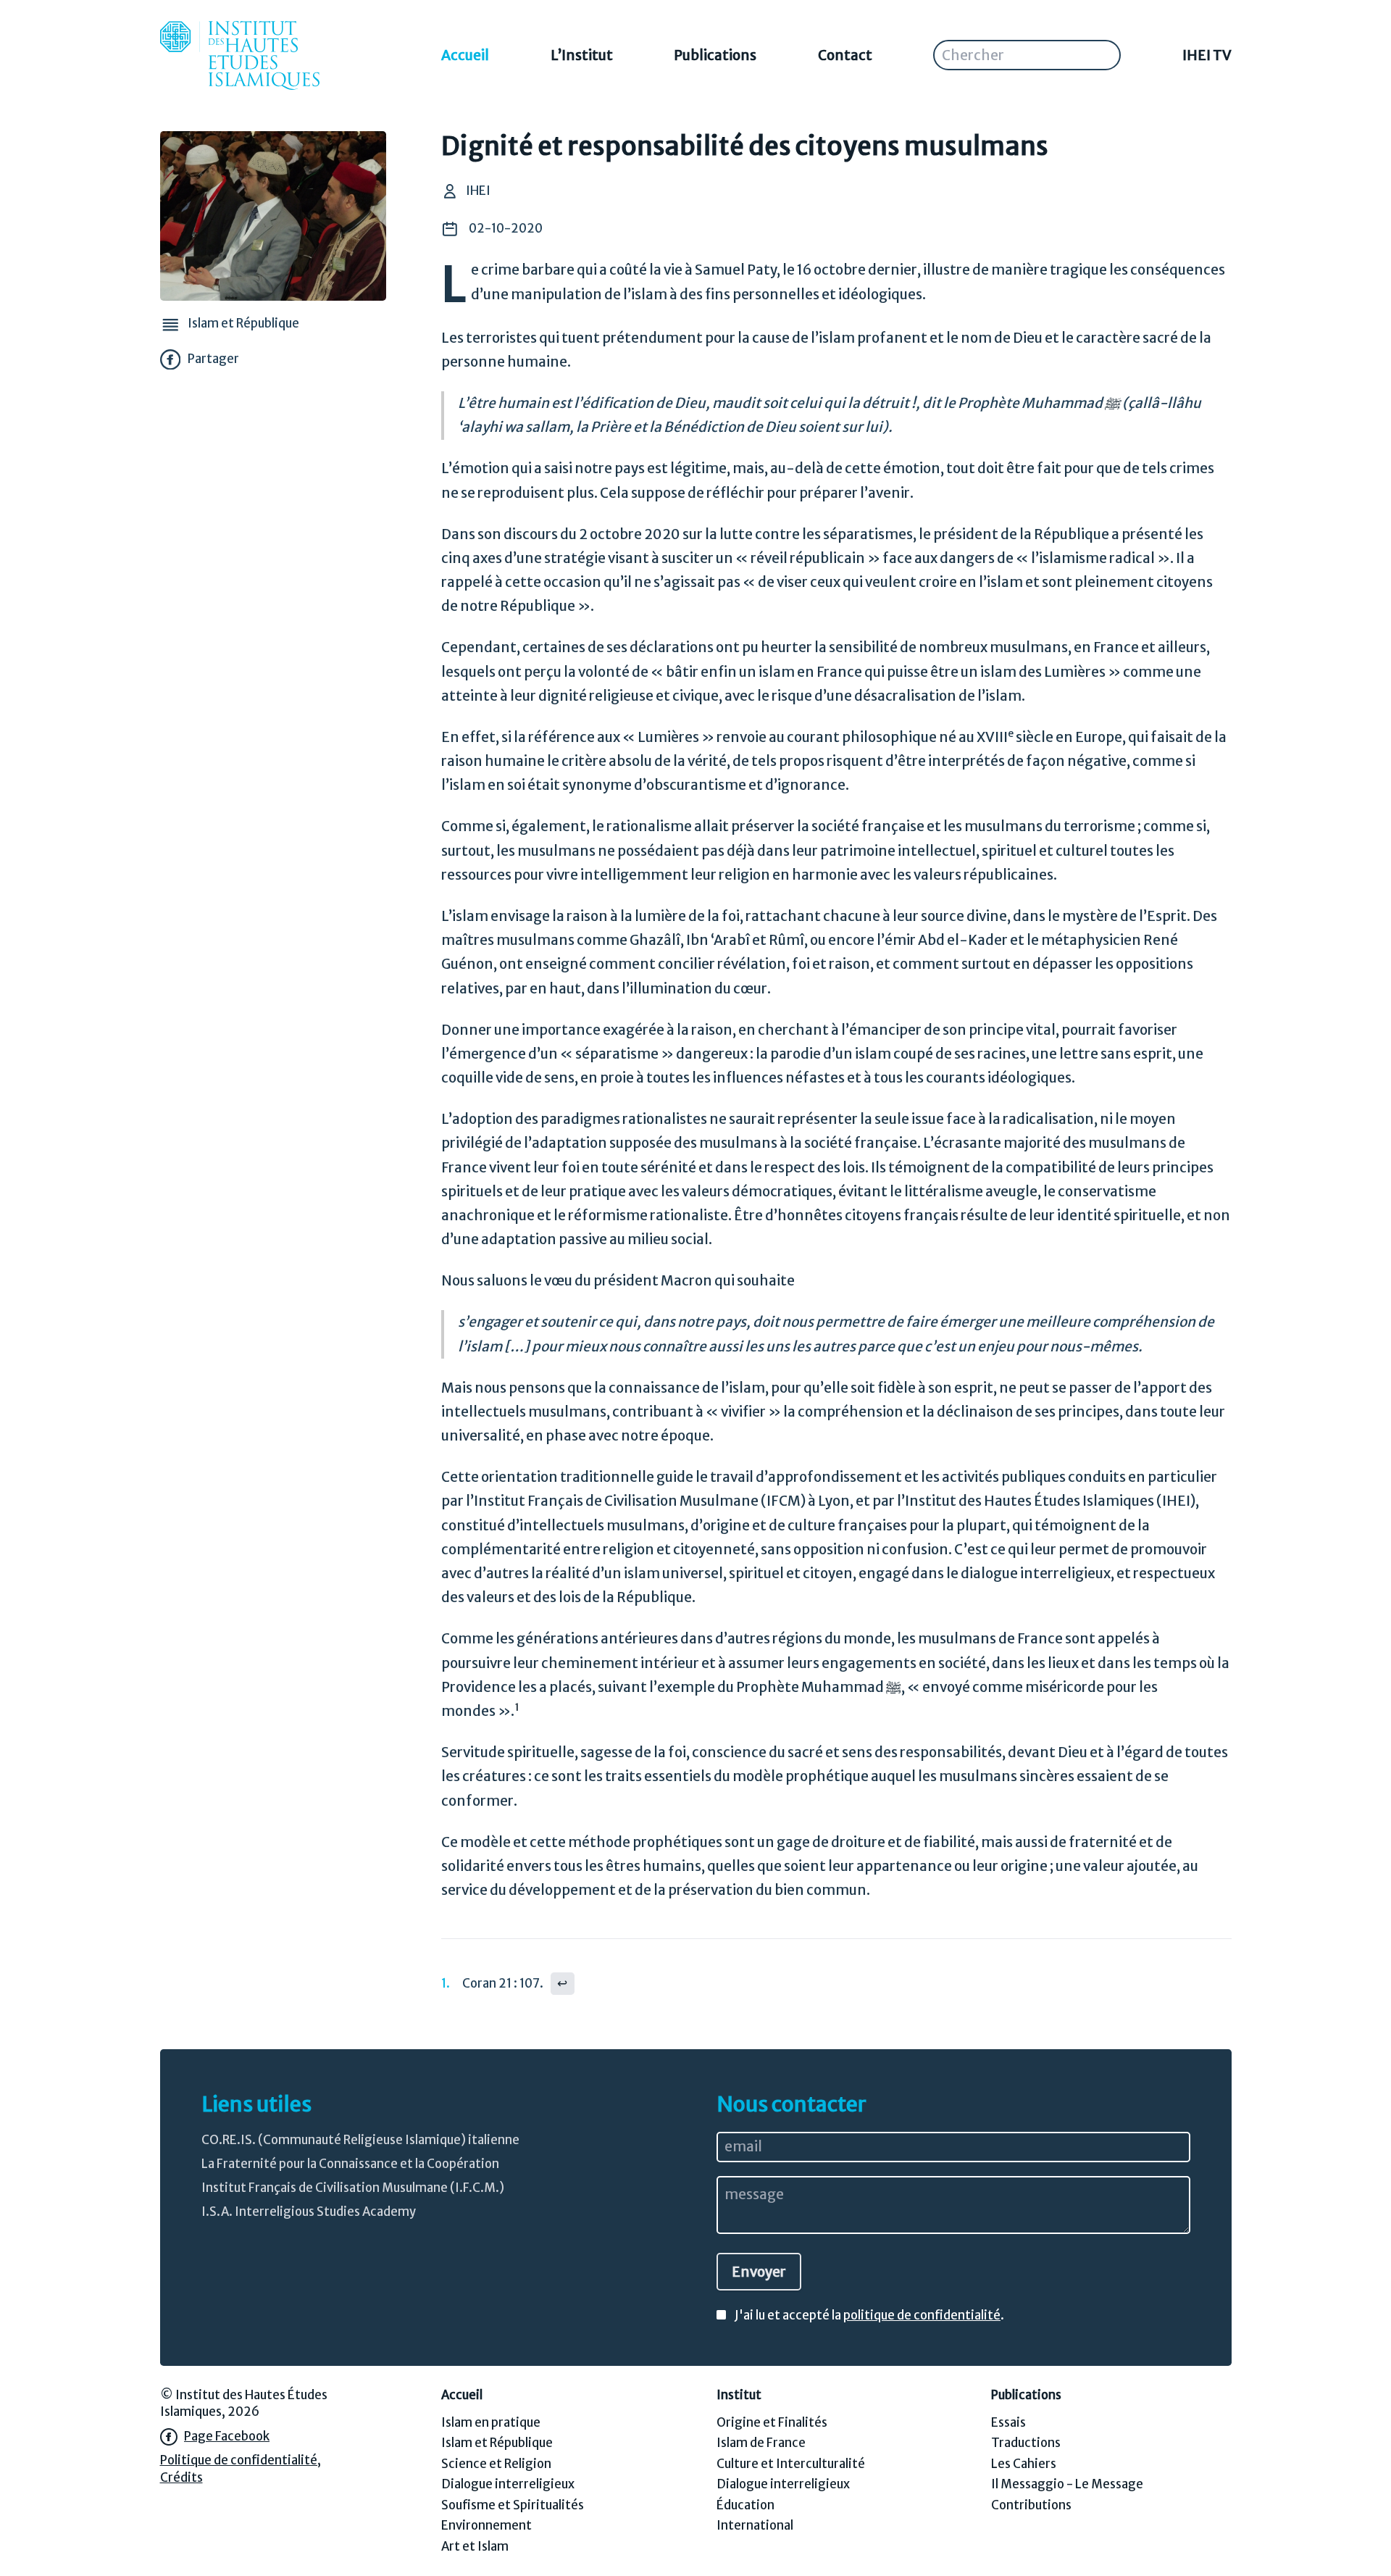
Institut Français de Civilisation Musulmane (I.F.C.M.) (353, 2188)
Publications (715, 55)
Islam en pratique (491, 2423)
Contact (845, 55)
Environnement (486, 2526)
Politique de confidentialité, (241, 2460)
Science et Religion (496, 2464)
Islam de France (761, 2443)
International (755, 2526)
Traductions (1026, 2443)
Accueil (465, 55)
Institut (739, 2395)
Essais (1008, 2423)
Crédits (181, 2478)
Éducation (745, 2505)
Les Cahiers (1024, 2464)
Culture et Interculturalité (791, 2464)
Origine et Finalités (772, 2423)
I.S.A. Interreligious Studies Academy (309, 2212)
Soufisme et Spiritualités (513, 2505)
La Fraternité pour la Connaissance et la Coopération (350, 2164)
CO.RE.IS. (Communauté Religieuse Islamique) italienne (360, 2140)
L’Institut (582, 55)
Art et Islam (475, 2547)
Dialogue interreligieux (508, 2484)
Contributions (1031, 2505)
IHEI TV (1207, 55)
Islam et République (497, 2443)
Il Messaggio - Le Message (1067, 2484)
